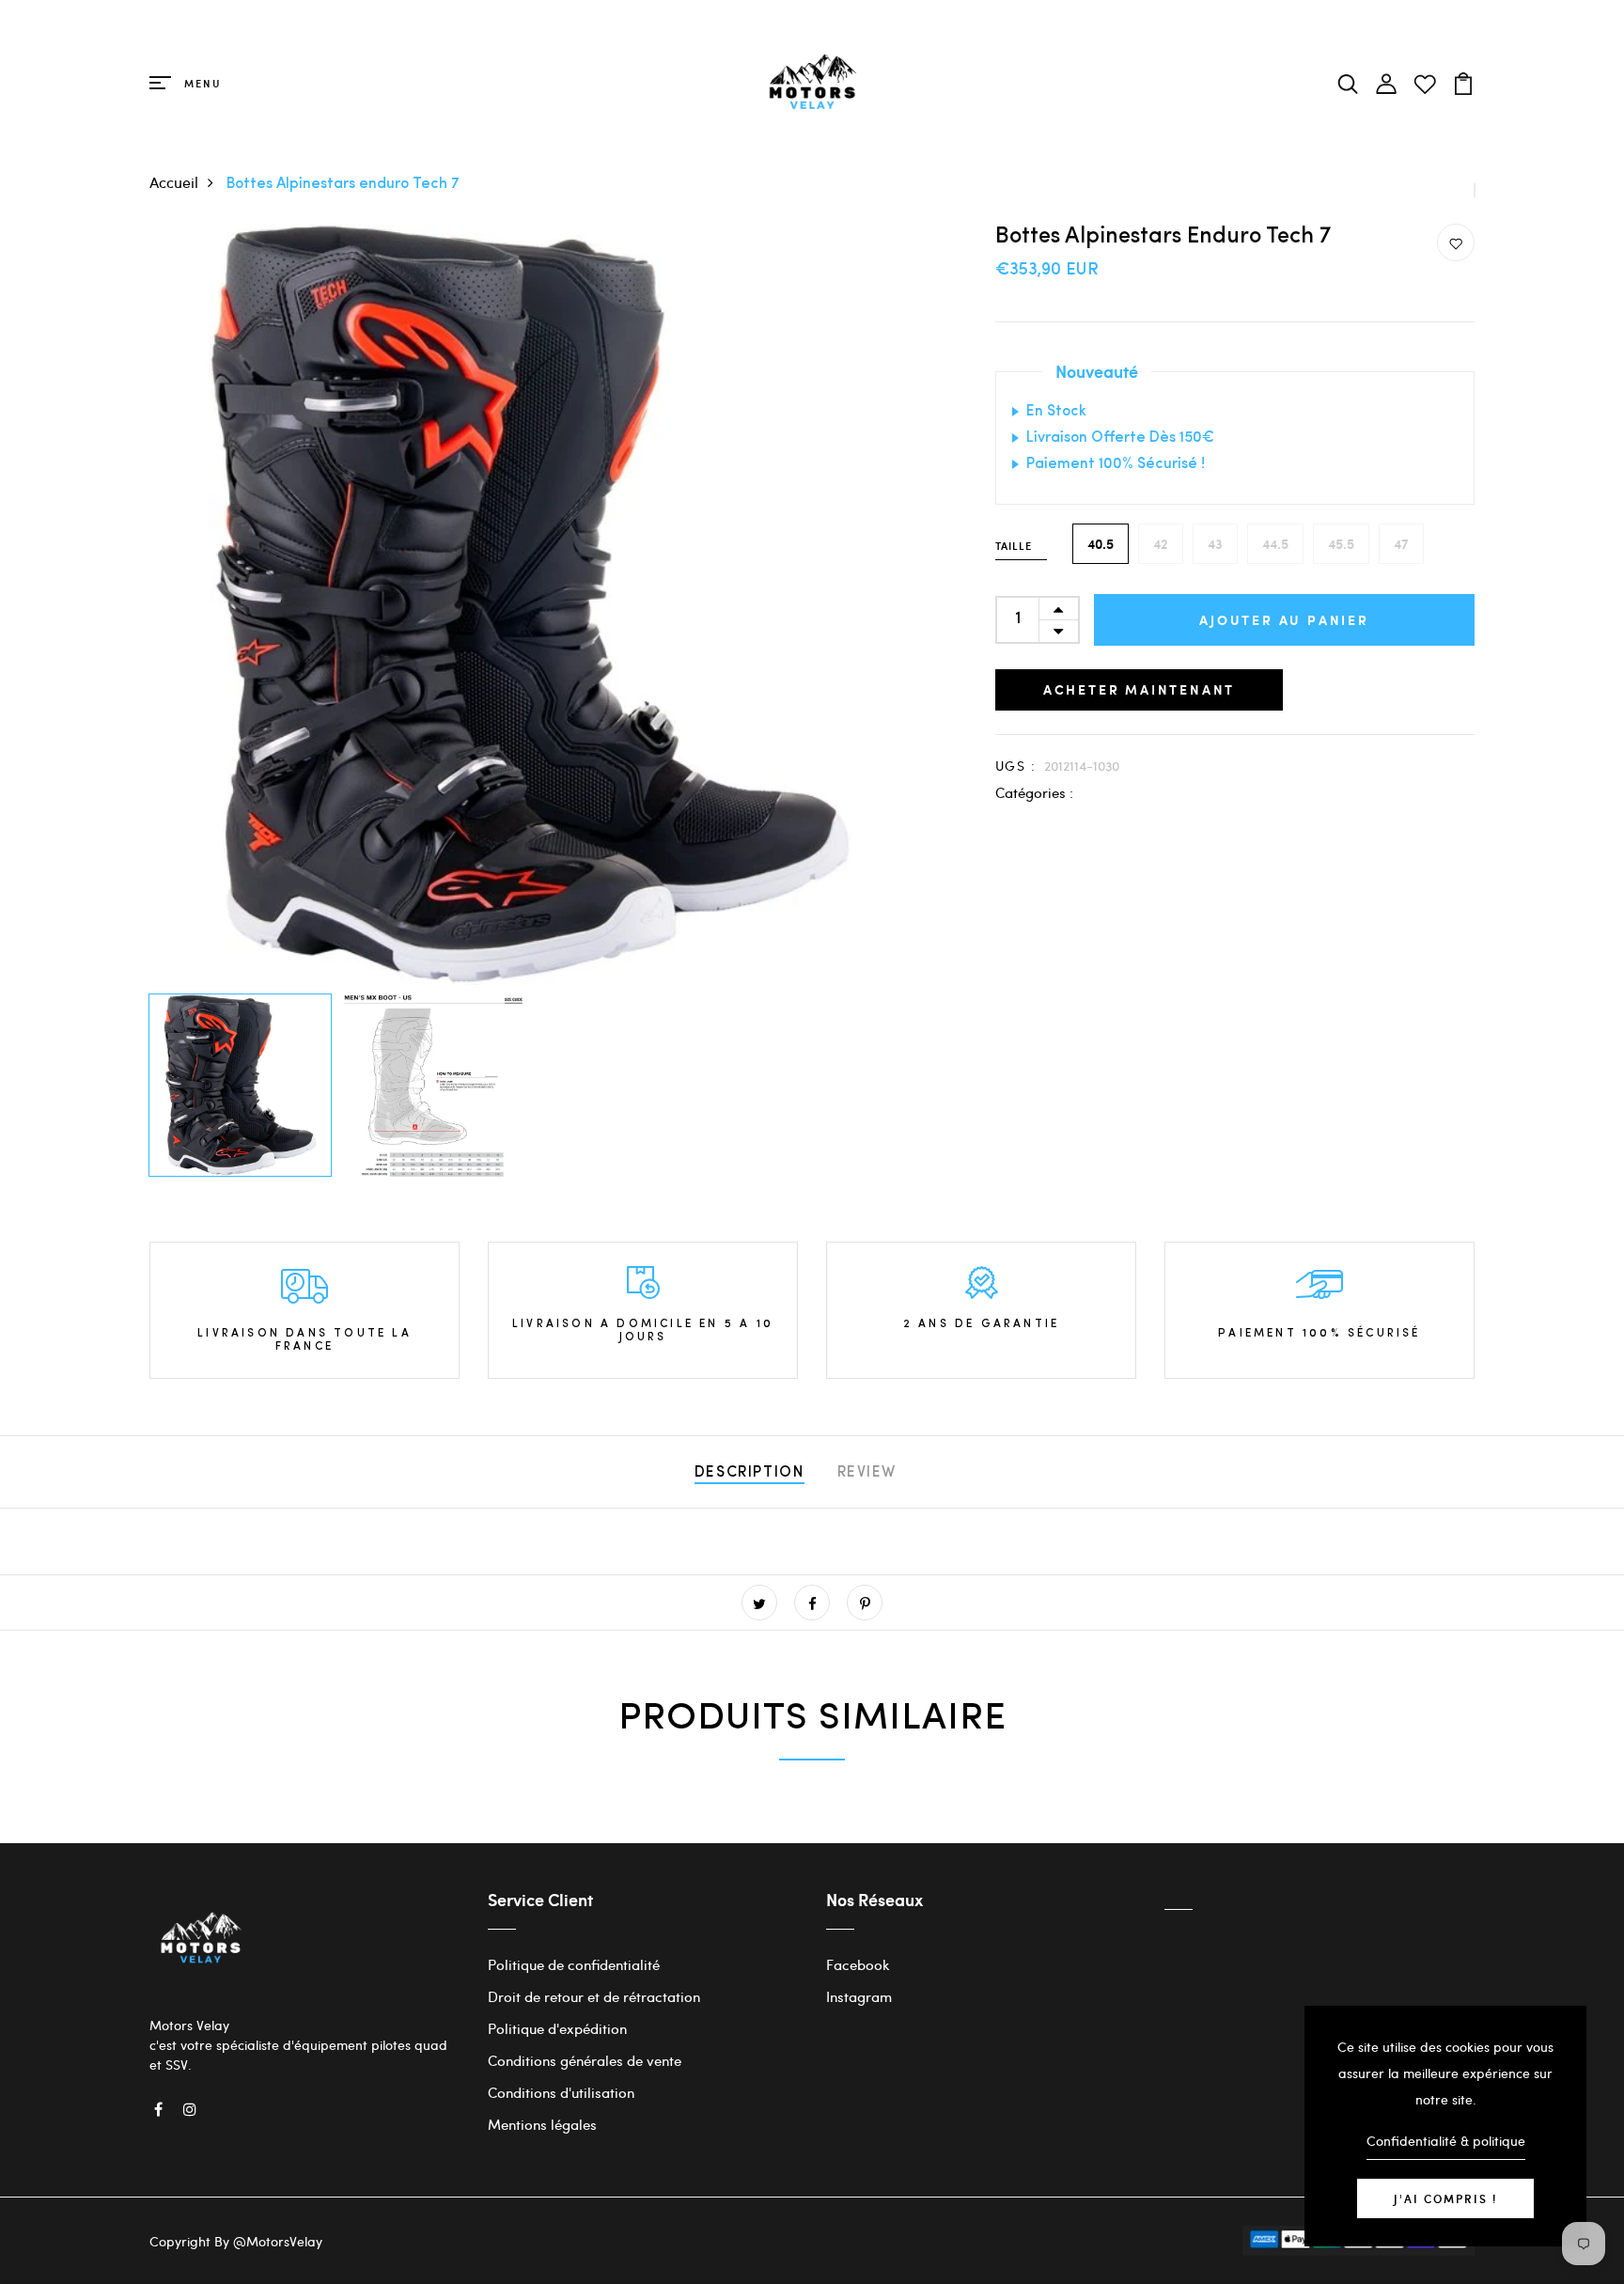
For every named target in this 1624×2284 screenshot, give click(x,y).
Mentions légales (542, 2124)
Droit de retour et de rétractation (594, 1996)
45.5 (1341, 544)
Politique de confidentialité (574, 1964)
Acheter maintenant (1139, 689)
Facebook (858, 1964)
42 (1161, 544)
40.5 (1101, 544)
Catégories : (1034, 792)
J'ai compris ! (1445, 2198)
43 (1215, 544)
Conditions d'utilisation (561, 2092)
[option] (530, 604)
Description (750, 1473)
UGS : (1015, 766)
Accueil (174, 182)
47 (1401, 544)
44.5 (1275, 544)
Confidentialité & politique (1446, 2141)
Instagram (859, 1996)
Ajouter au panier (1284, 620)
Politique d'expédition (557, 2028)
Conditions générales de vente (585, 2060)
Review (867, 1473)
